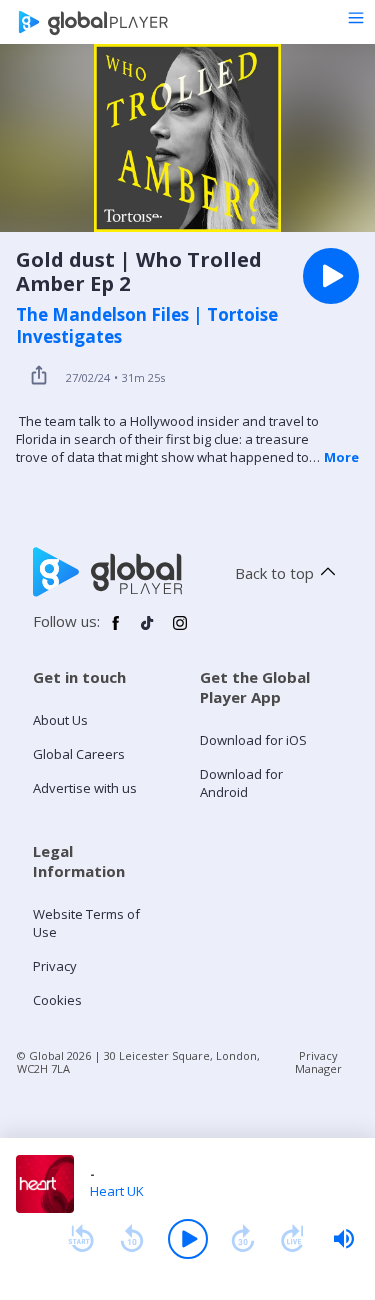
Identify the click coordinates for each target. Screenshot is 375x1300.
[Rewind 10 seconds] (132, 1239)
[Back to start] (81, 1239)
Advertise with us (85, 788)
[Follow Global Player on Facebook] (116, 631)
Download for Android (241, 783)
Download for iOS (253, 740)
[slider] (344, 1239)
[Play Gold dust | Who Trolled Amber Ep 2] (331, 276)
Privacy (55, 966)
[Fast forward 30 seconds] (243, 1239)
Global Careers (79, 754)
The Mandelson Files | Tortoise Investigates (147, 326)
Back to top (274, 573)
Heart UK (117, 1191)
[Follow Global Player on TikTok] (148, 631)
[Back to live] (293, 1239)
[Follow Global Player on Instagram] (180, 631)
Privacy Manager (318, 1062)
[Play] (188, 1239)
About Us (60, 720)
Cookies (57, 1000)
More (341, 457)
